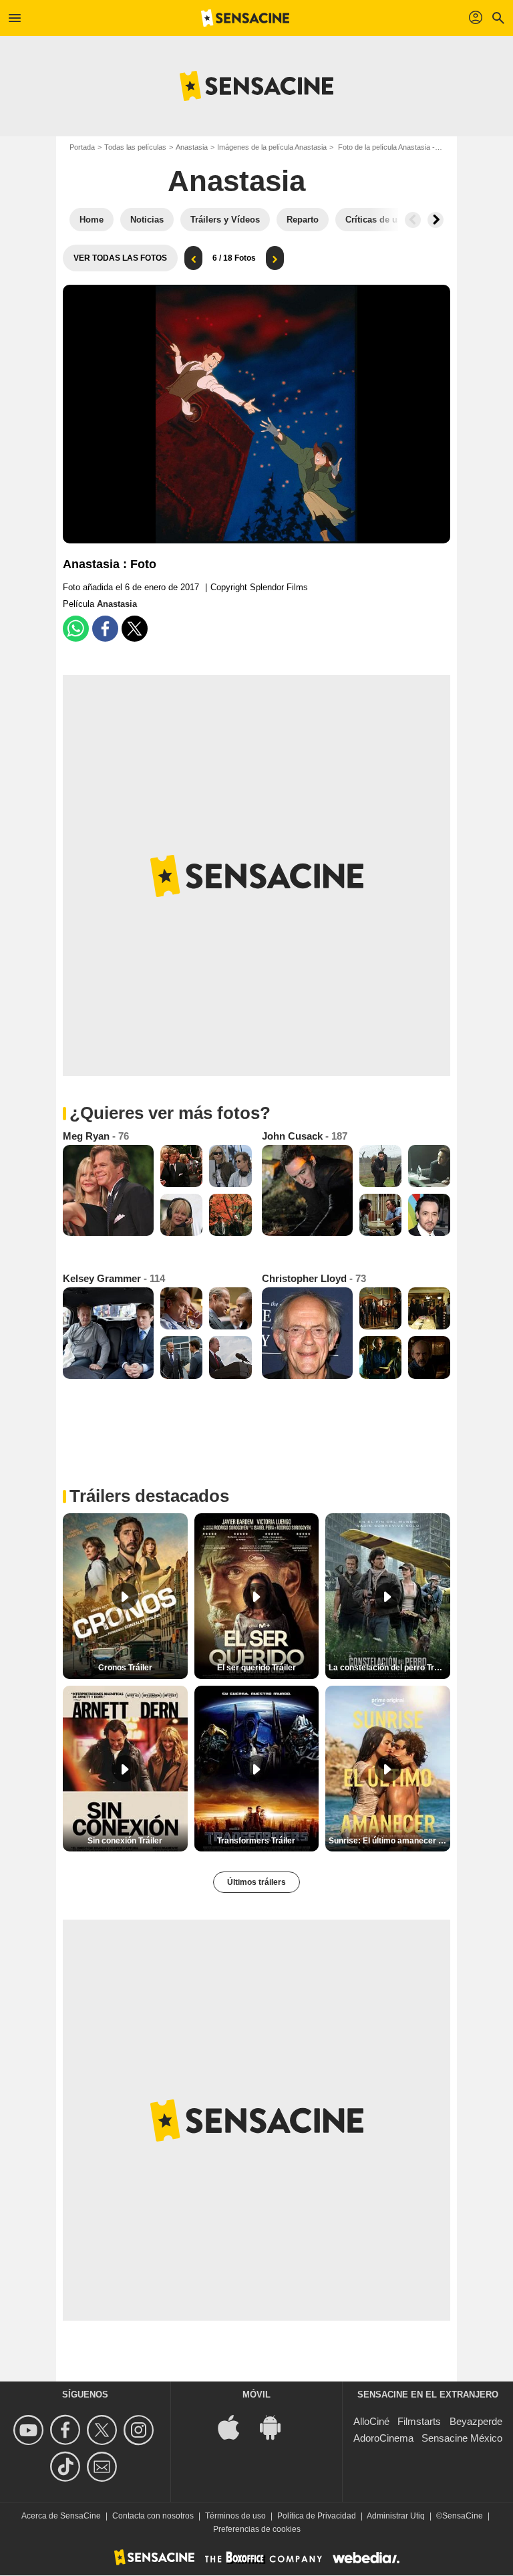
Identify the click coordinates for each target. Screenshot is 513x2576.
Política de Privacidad (317, 2516)
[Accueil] (245, 18)
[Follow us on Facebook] (67, 2430)
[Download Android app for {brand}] (277, 2427)
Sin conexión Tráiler (125, 1841)
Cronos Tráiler (125, 1668)
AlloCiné (371, 2421)
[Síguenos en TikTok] (67, 2467)
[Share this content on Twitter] (135, 629)
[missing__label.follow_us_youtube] (30, 2430)
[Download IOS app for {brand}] (236, 2427)
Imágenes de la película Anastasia (272, 147)
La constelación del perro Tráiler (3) (389, 1668)
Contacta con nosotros (153, 2516)
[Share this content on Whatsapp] (76, 629)
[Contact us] (104, 2467)
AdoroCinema (383, 2438)
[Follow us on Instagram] (141, 2430)
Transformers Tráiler (256, 1841)
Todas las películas (135, 147)
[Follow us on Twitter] (104, 2430)
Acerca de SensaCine (61, 2516)
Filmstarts (419, 2421)
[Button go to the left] (413, 220)
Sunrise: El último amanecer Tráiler (389, 1841)
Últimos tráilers (256, 1882)
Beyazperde (476, 2421)
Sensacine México (462, 2438)
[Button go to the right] (436, 220)
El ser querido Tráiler (256, 1668)
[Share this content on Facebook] (105, 629)
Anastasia (192, 147)
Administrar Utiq (396, 2516)
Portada (82, 147)
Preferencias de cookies (257, 2529)
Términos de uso (235, 2516)
